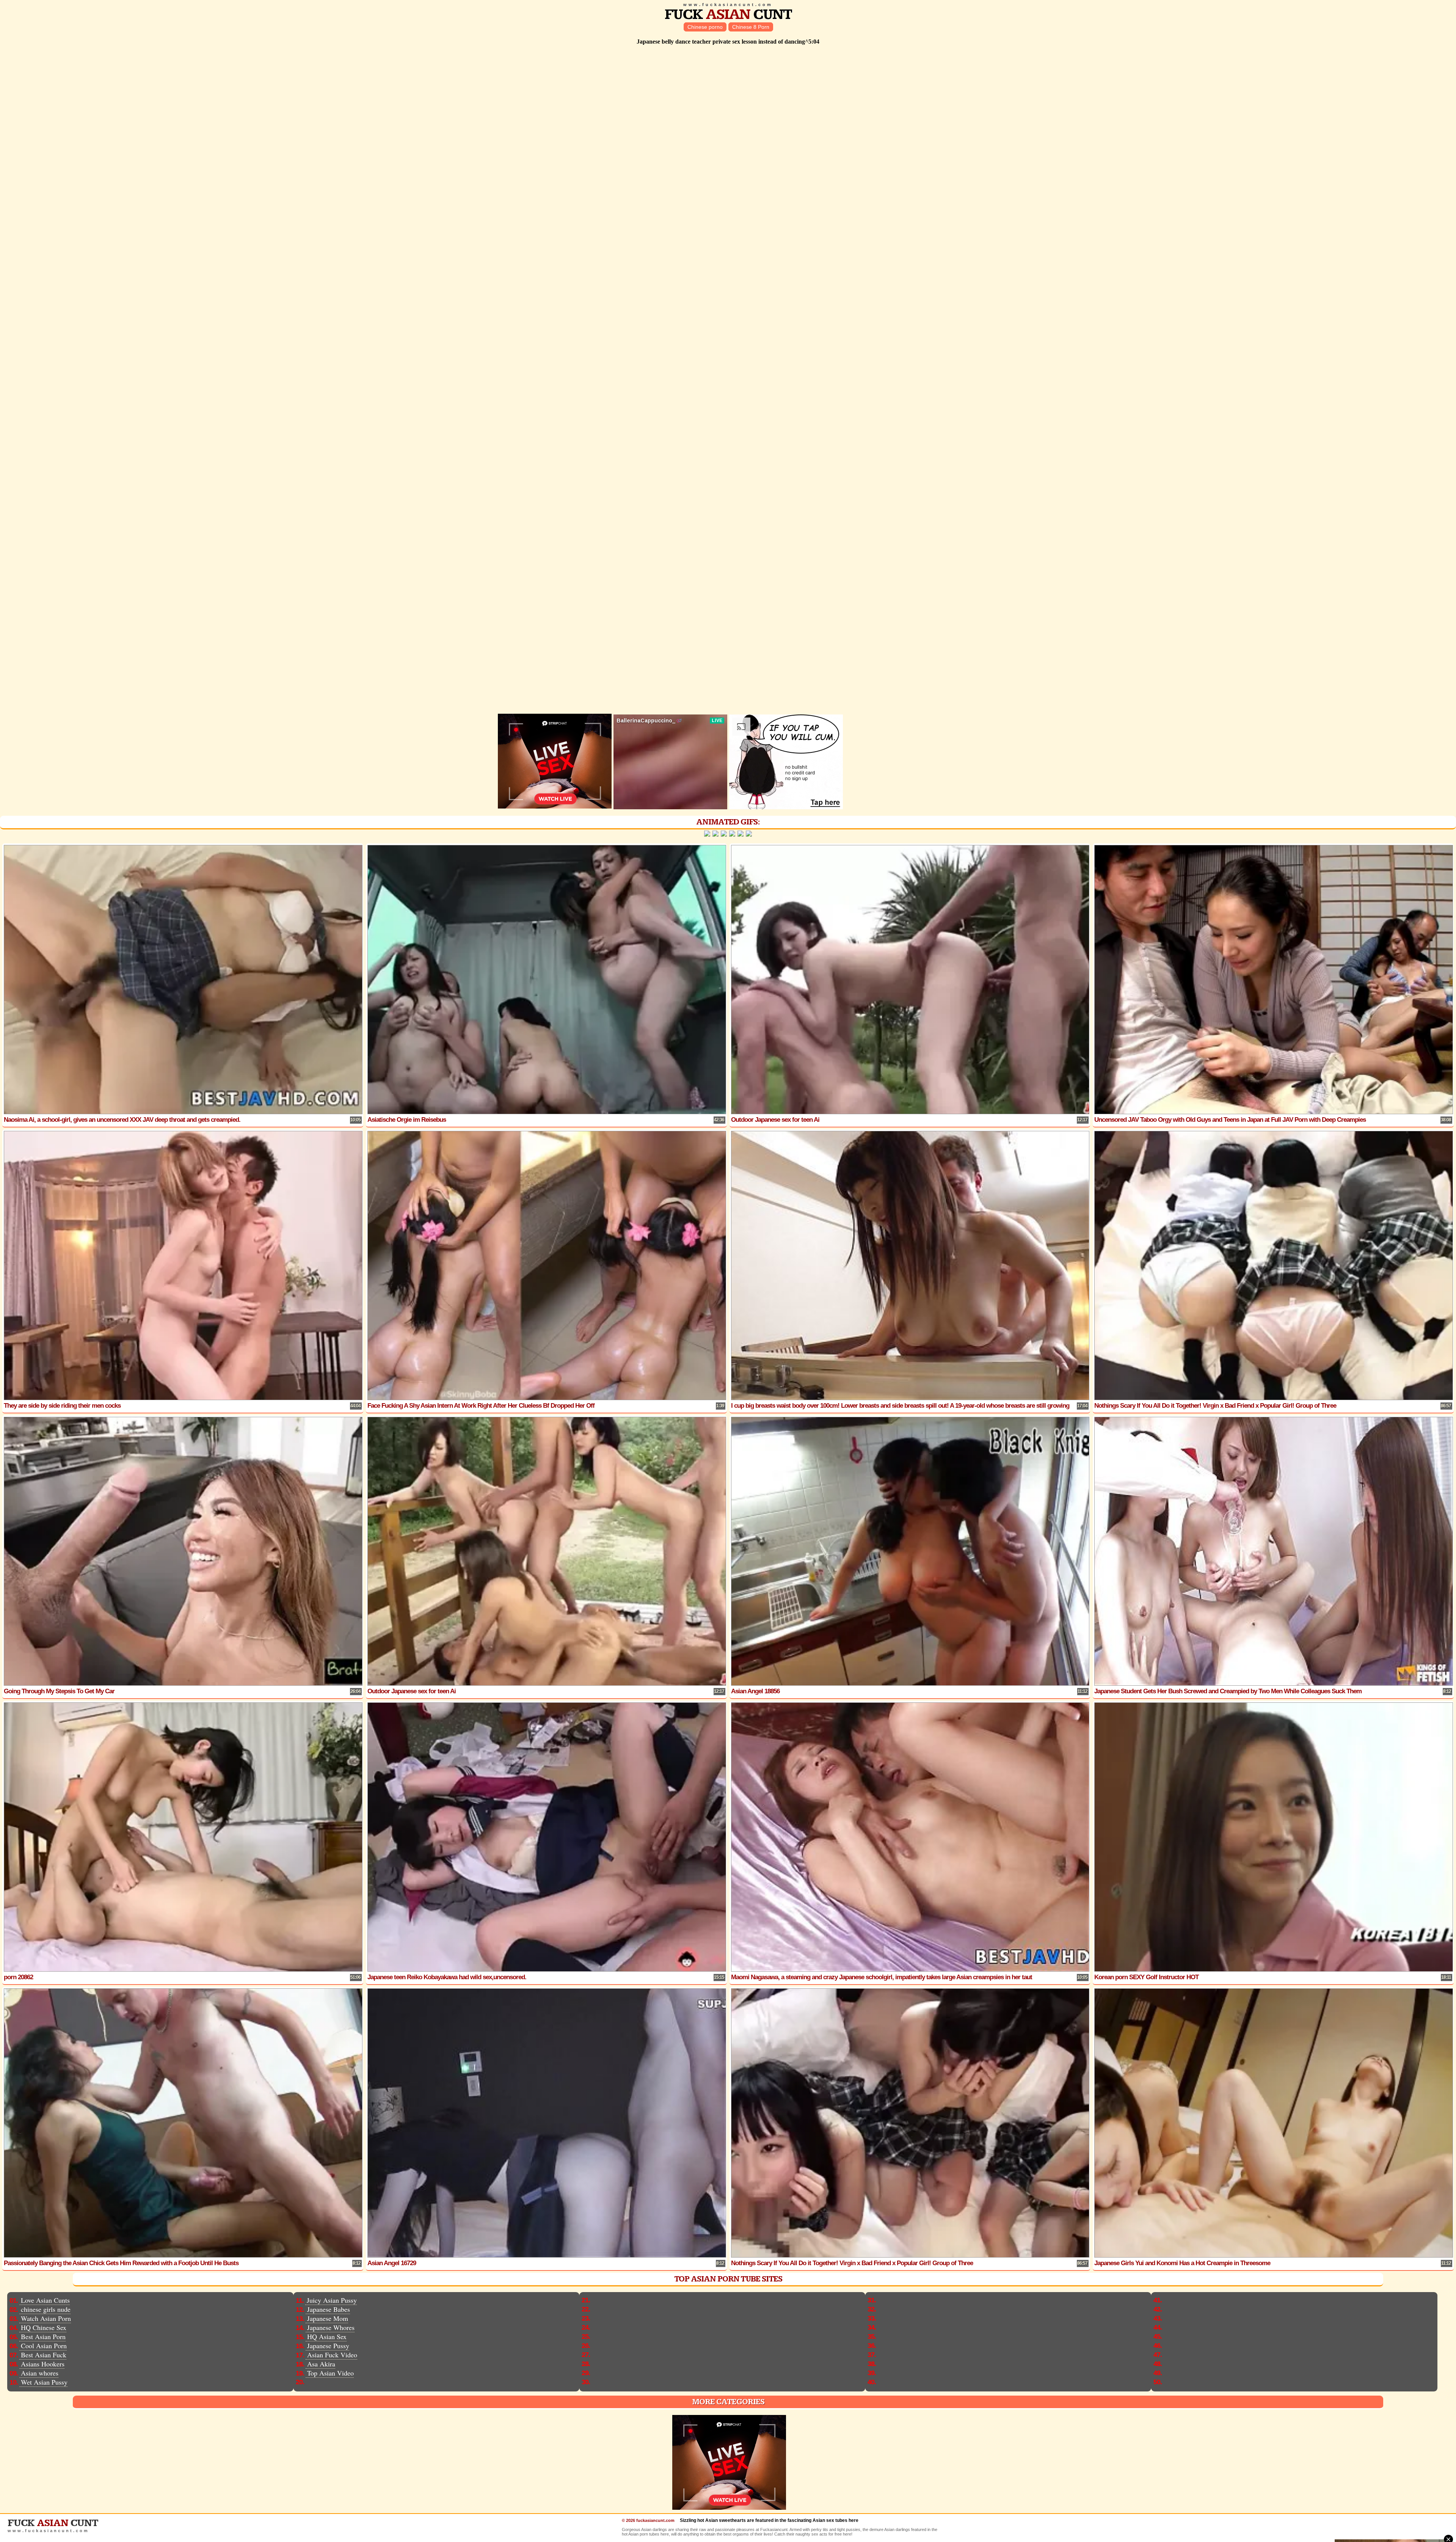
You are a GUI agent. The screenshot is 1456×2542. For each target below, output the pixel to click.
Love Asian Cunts (45, 2300)
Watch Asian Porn (46, 2318)
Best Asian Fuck (44, 2355)
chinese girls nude (46, 2309)
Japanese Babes (329, 2309)
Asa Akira (321, 2364)
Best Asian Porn (43, 2336)
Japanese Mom (328, 2318)
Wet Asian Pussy (44, 2382)
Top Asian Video (330, 2373)
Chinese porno (705, 27)
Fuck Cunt (728, 15)
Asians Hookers (43, 2364)
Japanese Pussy (328, 2346)
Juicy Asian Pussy (332, 2300)
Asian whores (40, 2373)
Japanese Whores (331, 2327)
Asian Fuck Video (332, 2355)
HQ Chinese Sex (44, 2327)
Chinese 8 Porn (751, 27)
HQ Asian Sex (327, 2336)
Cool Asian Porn (44, 2346)
